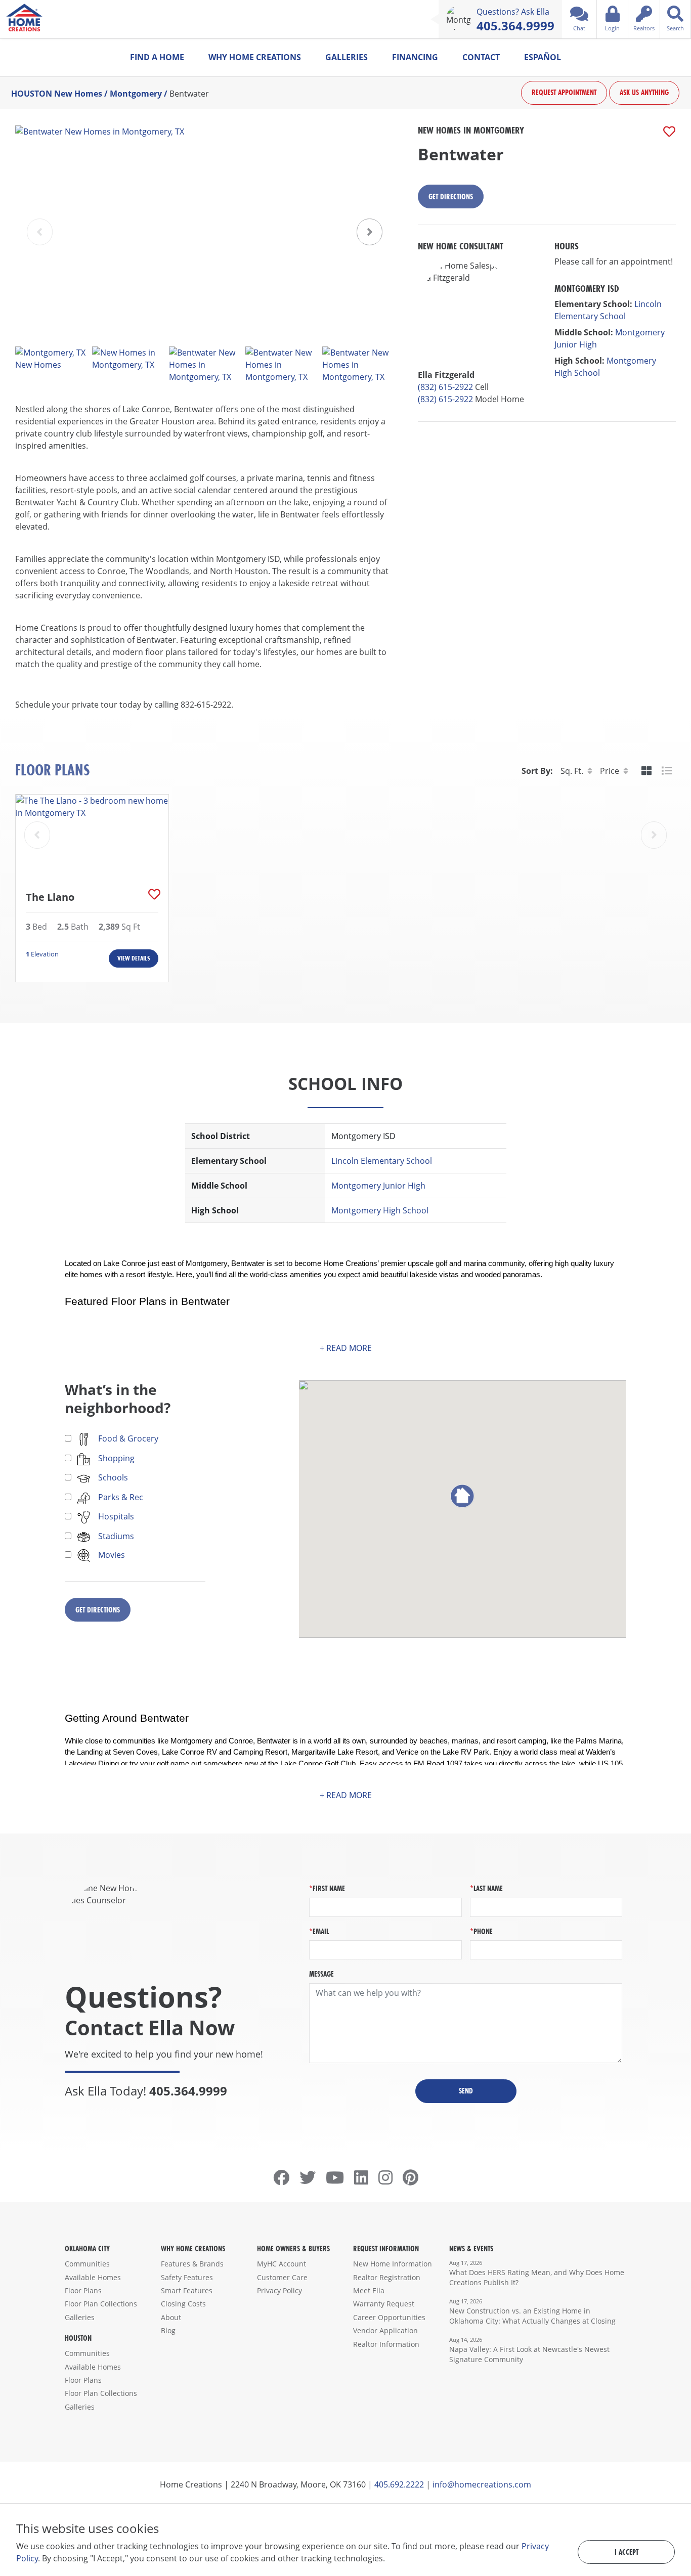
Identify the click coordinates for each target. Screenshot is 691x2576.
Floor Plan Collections (101, 2304)
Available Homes (93, 2277)
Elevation (42, 954)
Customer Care (282, 2277)
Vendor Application (385, 2330)
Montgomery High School (380, 1210)
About (171, 2317)
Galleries (347, 57)
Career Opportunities (389, 2317)
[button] (370, 232)
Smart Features (187, 2290)
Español (543, 57)
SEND (466, 2091)
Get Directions (451, 197)
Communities (87, 2264)
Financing (415, 57)
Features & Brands (192, 2264)
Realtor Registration (387, 2277)
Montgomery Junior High (378, 1186)
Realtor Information (386, 2344)
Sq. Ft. (572, 771)
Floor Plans (83, 2290)
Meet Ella (369, 2290)
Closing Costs (183, 2304)
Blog (168, 2330)
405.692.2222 (399, 2484)
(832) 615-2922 (445, 387)
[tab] (646, 771)
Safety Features (187, 2277)
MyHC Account (282, 2264)
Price (610, 771)
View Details (134, 958)
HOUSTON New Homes (57, 93)
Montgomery (136, 93)
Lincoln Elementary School (382, 1161)
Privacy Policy (279, 2290)
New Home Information (393, 2264)
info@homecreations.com (482, 2484)
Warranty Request (384, 2304)
